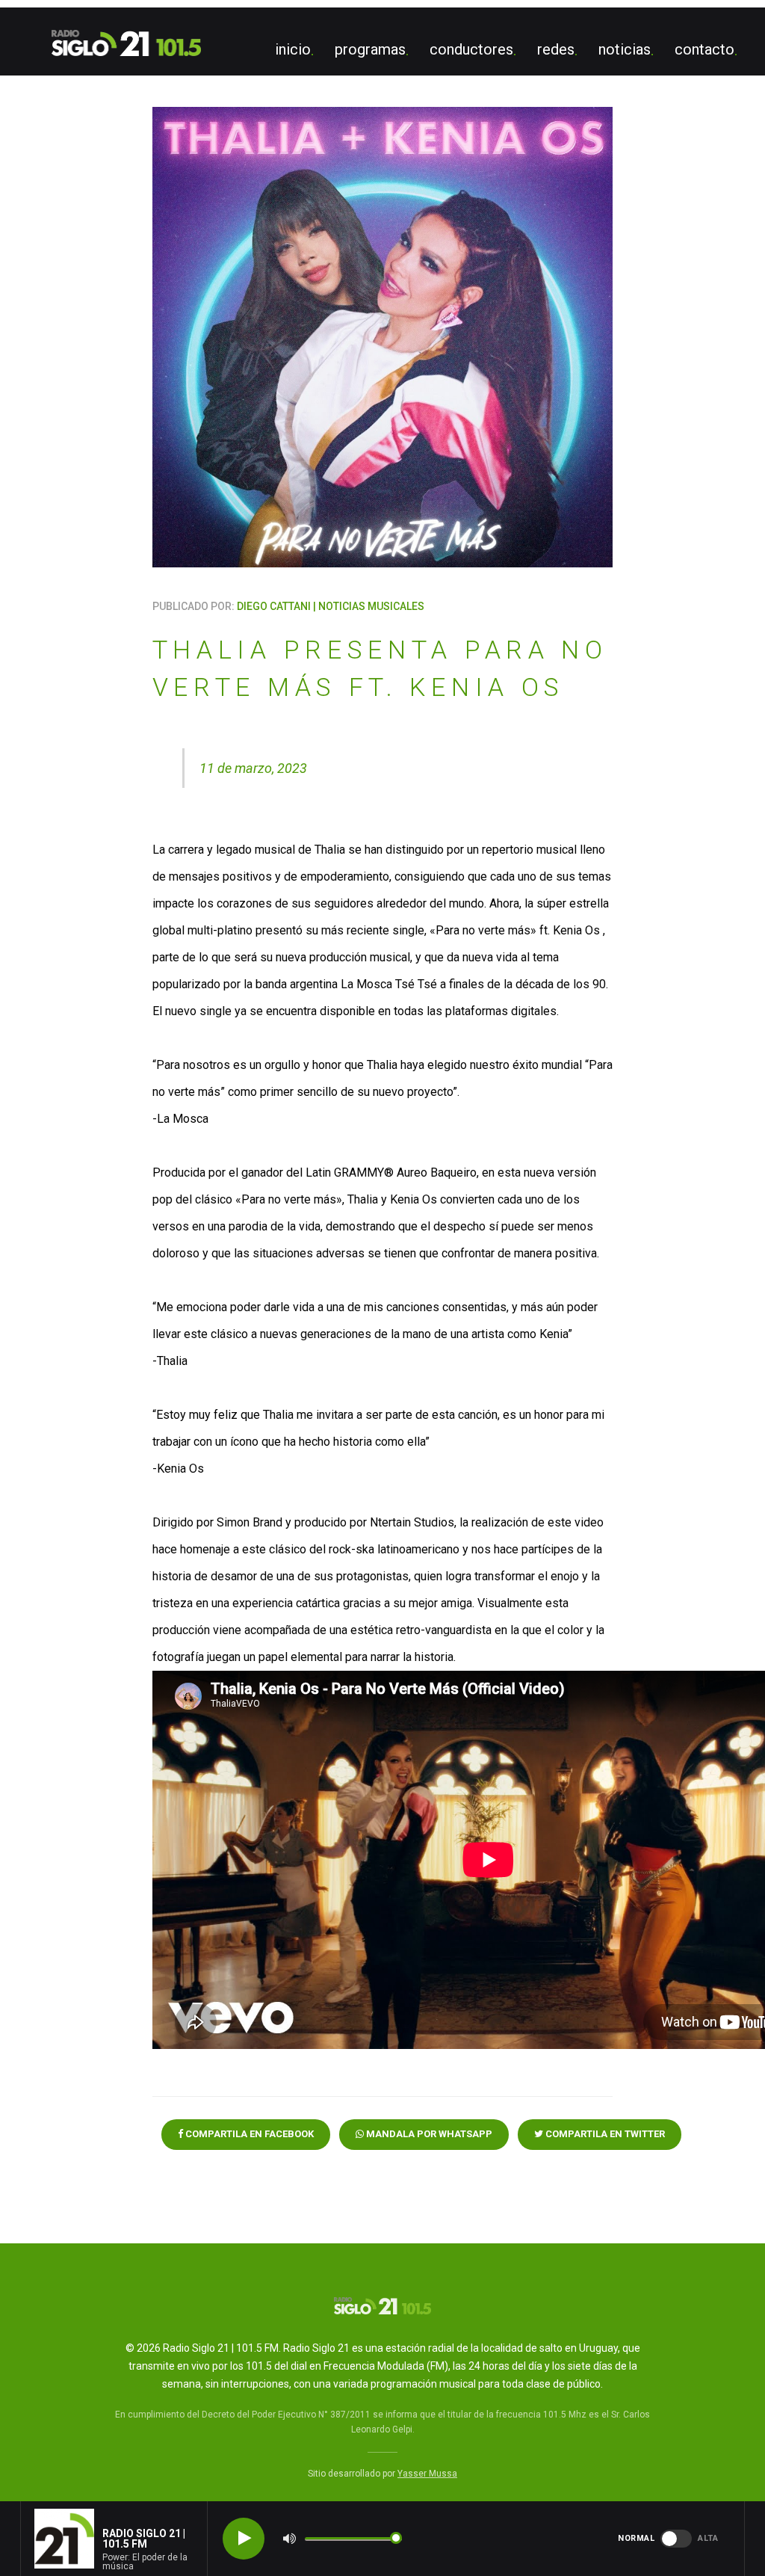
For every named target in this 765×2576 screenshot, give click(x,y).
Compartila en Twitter (604, 2134)
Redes (556, 49)
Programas (370, 49)
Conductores (471, 49)
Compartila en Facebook (248, 2134)
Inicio (293, 49)
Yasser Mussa (427, 2474)
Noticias (625, 49)
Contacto (704, 49)
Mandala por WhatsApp (428, 2134)
